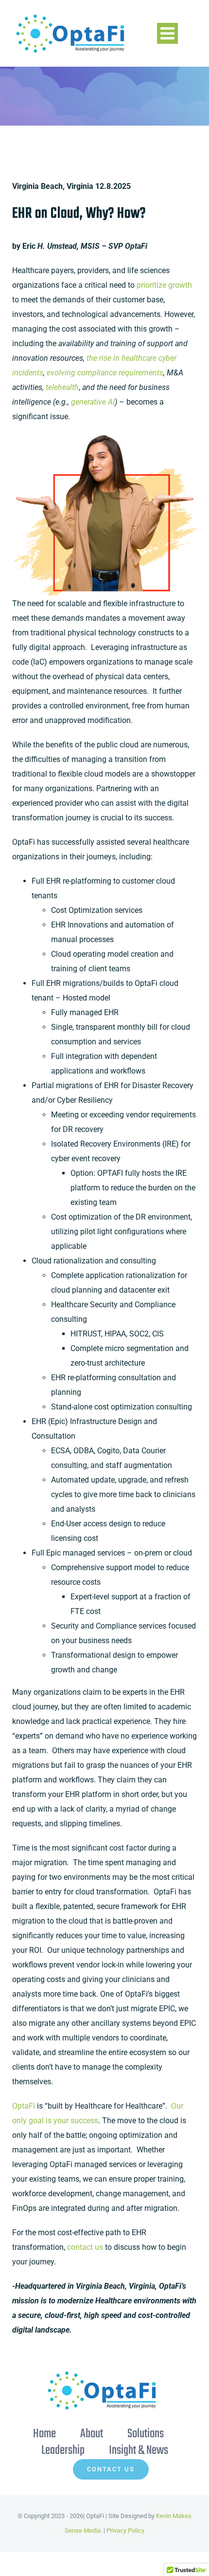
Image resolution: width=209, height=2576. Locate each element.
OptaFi (24, 2106)
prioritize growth (164, 285)
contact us (85, 2247)
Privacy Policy (125, 2530)
